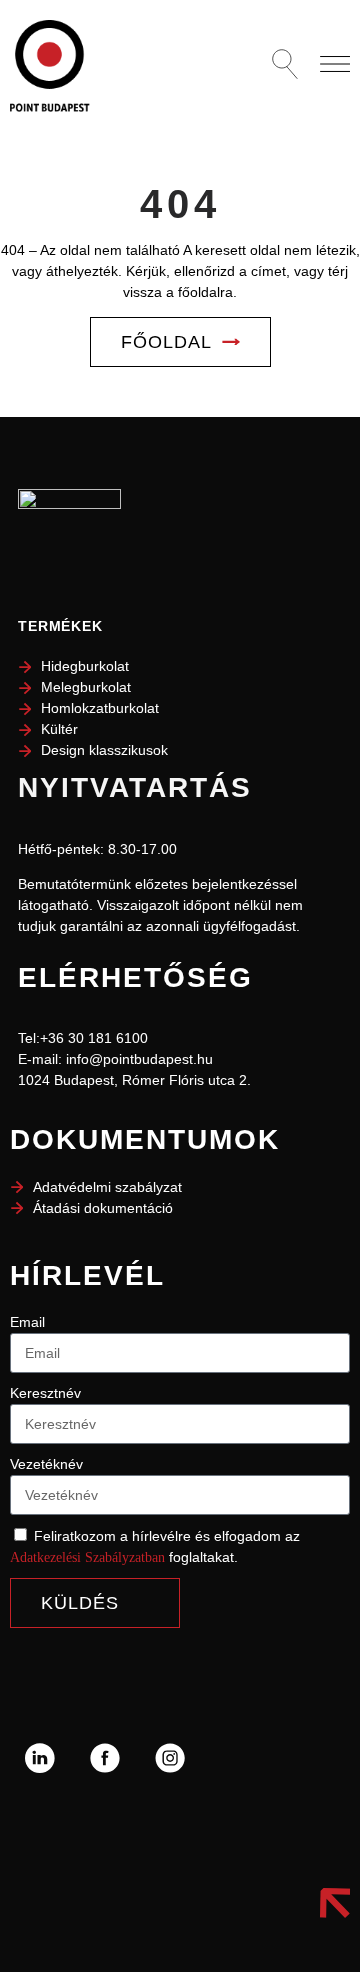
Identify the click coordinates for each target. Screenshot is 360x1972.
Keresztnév (45, 1393)
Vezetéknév (46, 1464)
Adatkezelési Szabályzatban (87, 1557)
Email (27, 1322)
